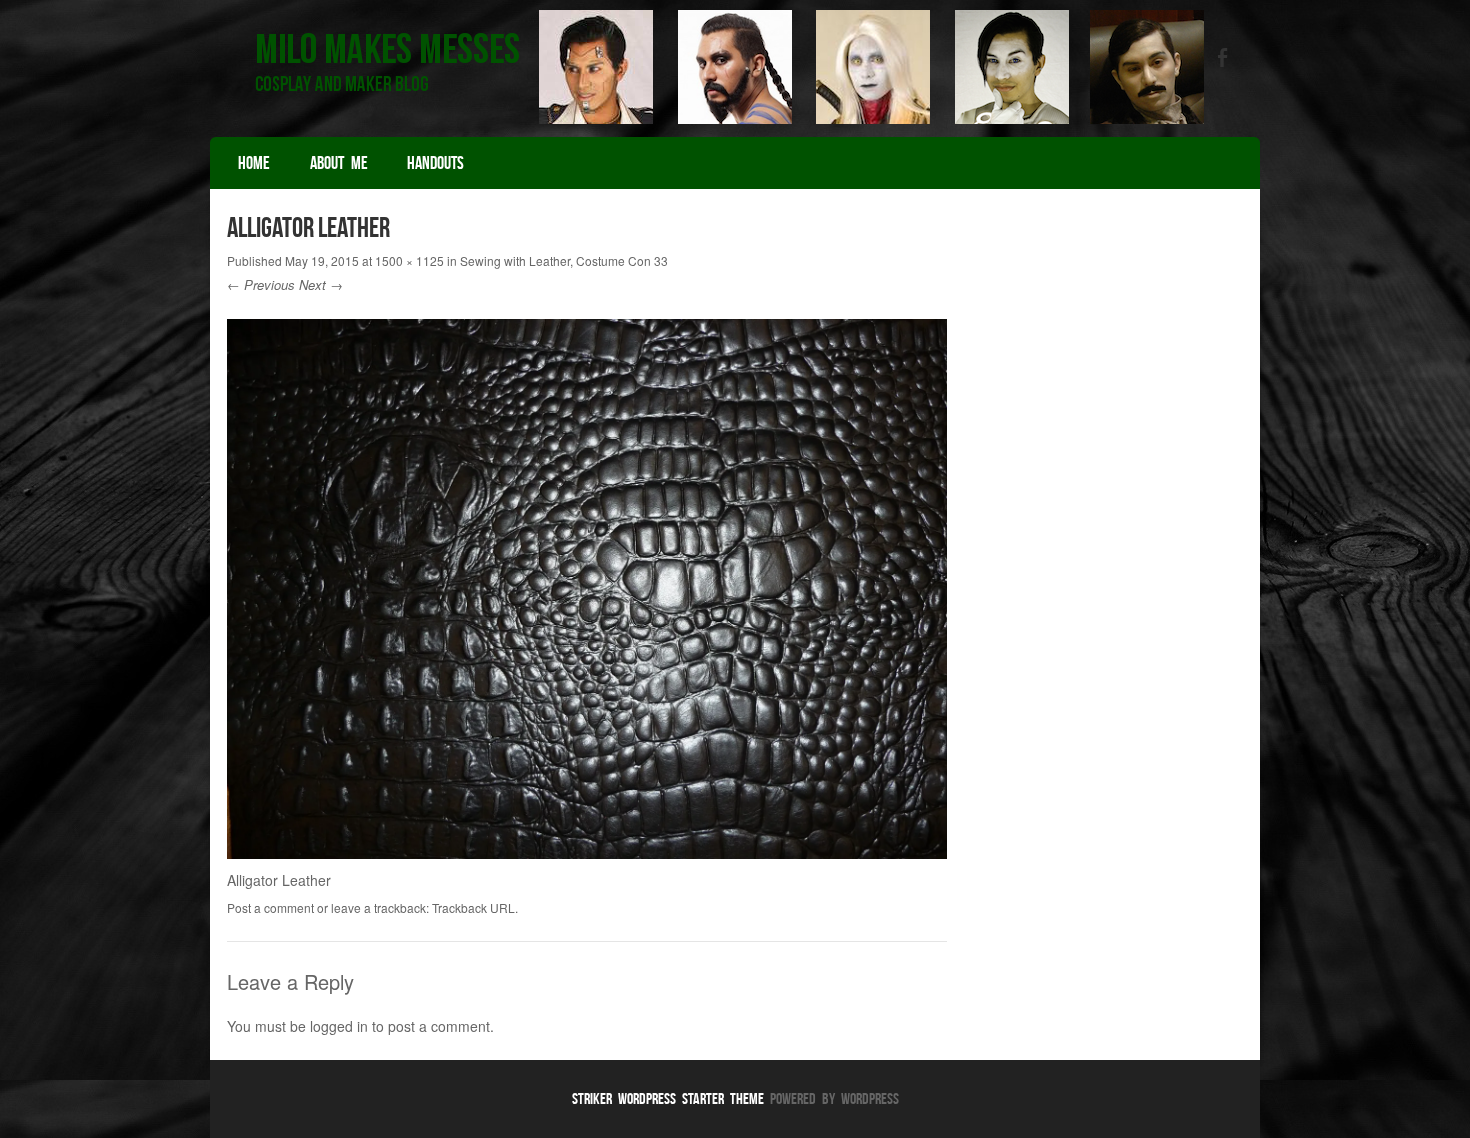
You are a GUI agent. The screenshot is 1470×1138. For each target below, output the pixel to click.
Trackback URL (473, 907)
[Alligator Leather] (587, 853)
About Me (339, 163)
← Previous (261, 284)
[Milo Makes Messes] (735, 118)
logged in (339, 1026)
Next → (321, 284)
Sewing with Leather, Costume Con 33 (564, 260)
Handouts (435, 163)
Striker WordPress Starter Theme (668, 1098)
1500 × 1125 (409, 260)
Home (254, 163)
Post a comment (270, 907)
